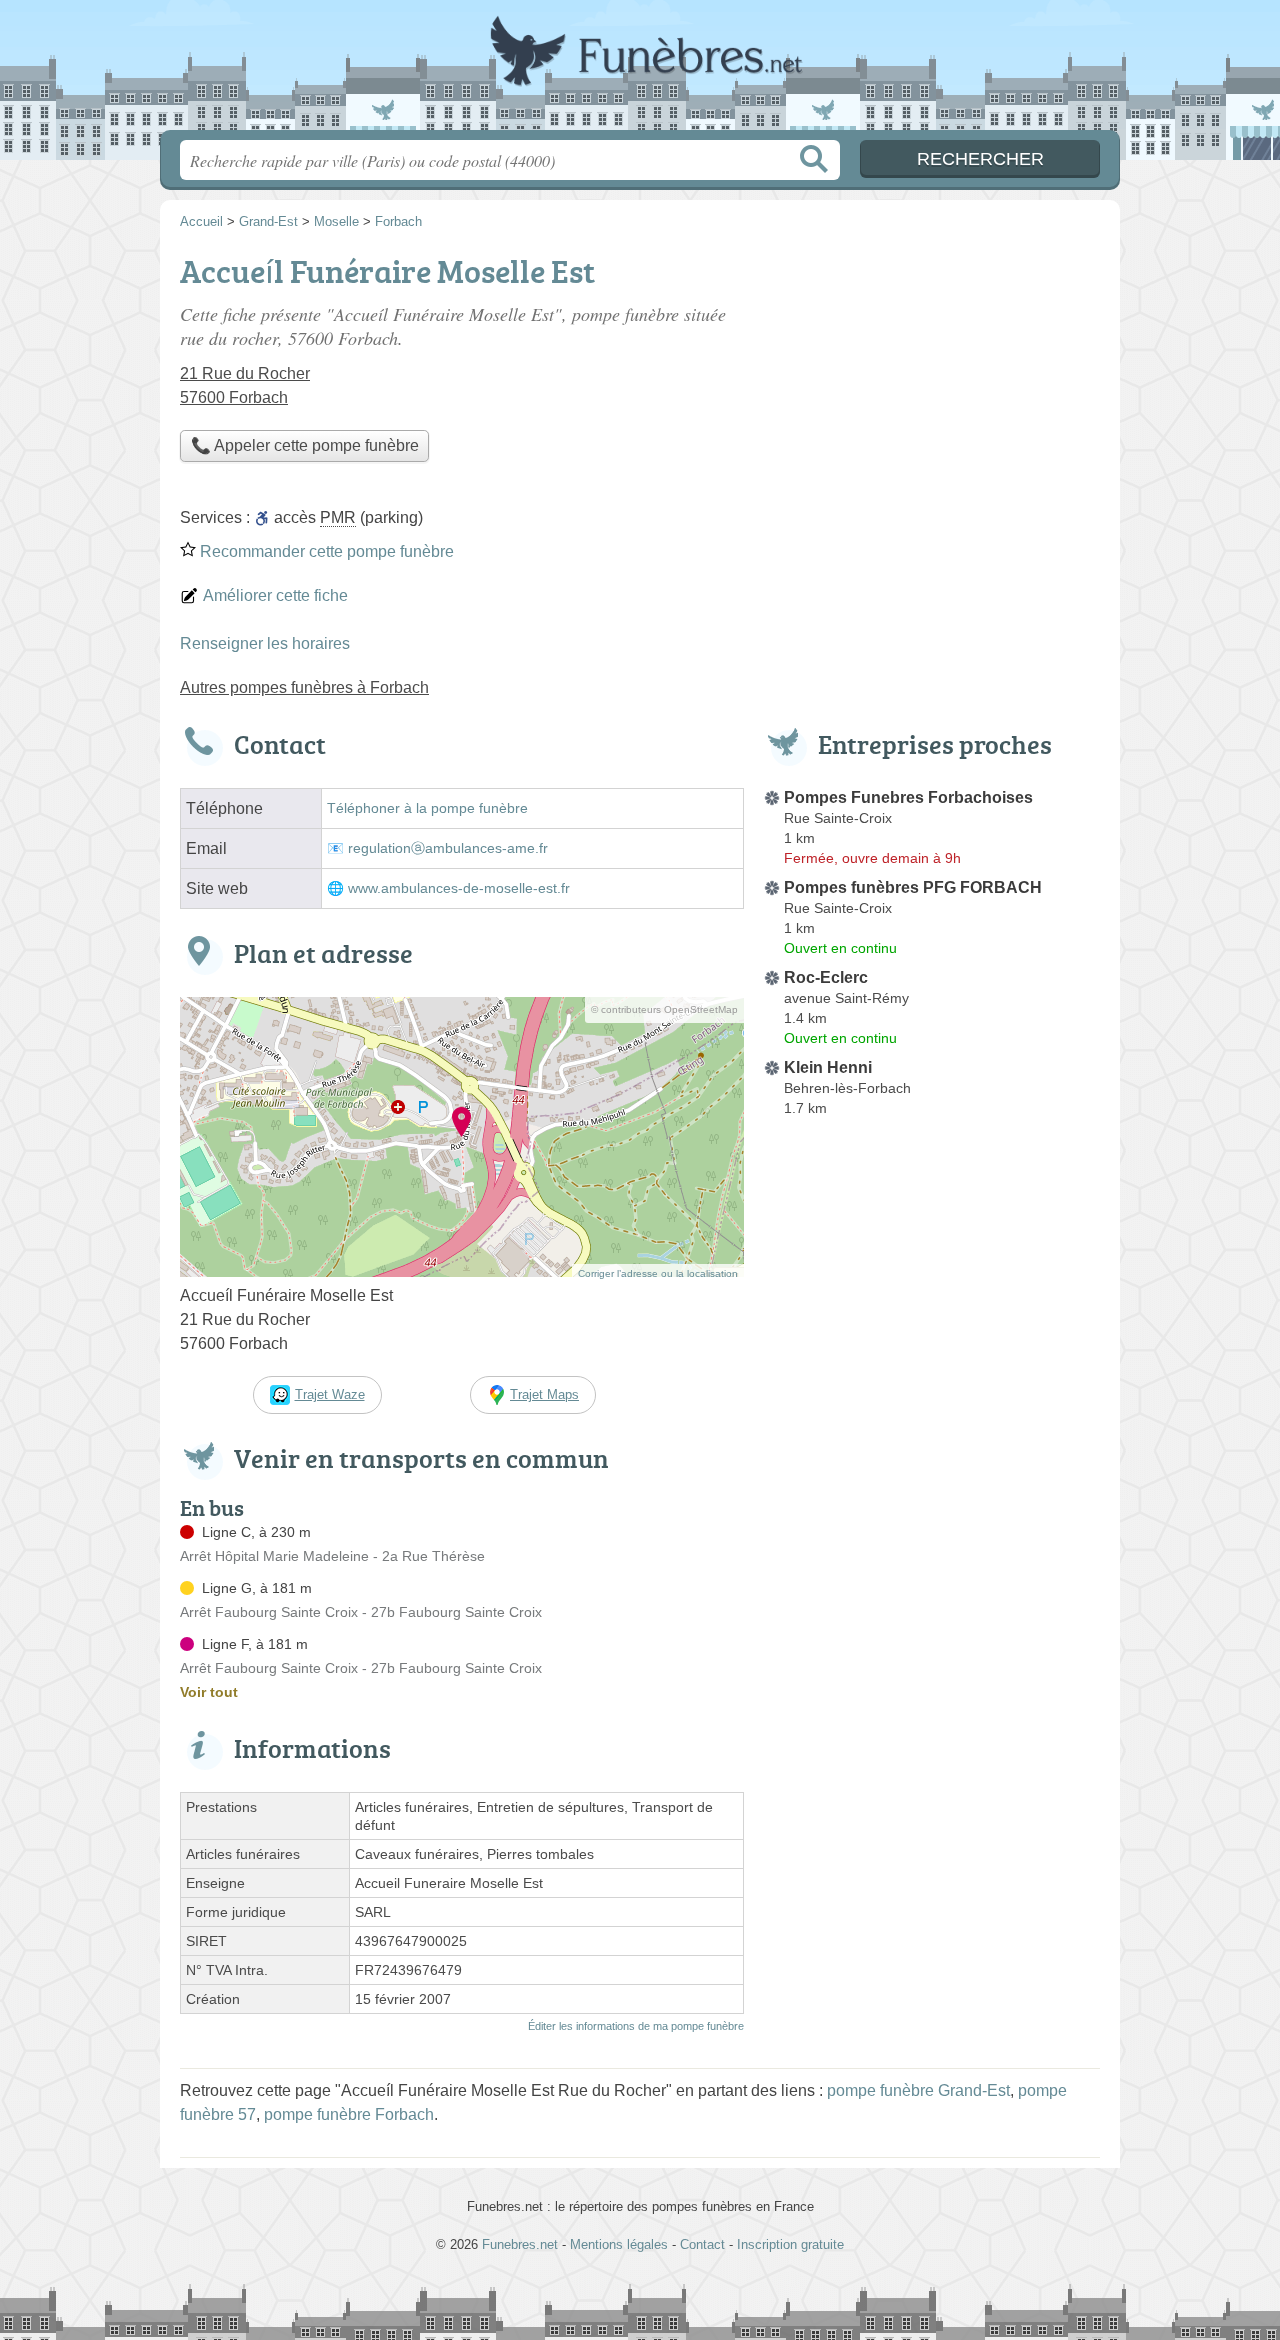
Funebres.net (640, 71)
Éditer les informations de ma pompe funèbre (636, 2026)
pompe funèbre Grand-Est (918, 2090)
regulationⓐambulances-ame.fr (448, 848)
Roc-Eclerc (826, 977)
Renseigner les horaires (265, 643)
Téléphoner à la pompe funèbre (427, 808)
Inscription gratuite (790, 2244)
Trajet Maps (544, 1394)
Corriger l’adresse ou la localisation (658, 1273)
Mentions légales (619, 2244)
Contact (702, 2244)
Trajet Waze (330, 1394)
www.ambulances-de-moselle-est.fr (459, 888)
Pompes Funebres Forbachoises (908, 797)
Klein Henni (828, 1067)
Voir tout (209, 1692)
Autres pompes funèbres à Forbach (304, 687)
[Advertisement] (932, 1590)
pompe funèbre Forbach (349, 2114)
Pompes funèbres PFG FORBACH (913, 887)
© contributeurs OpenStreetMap (664, 1009)
